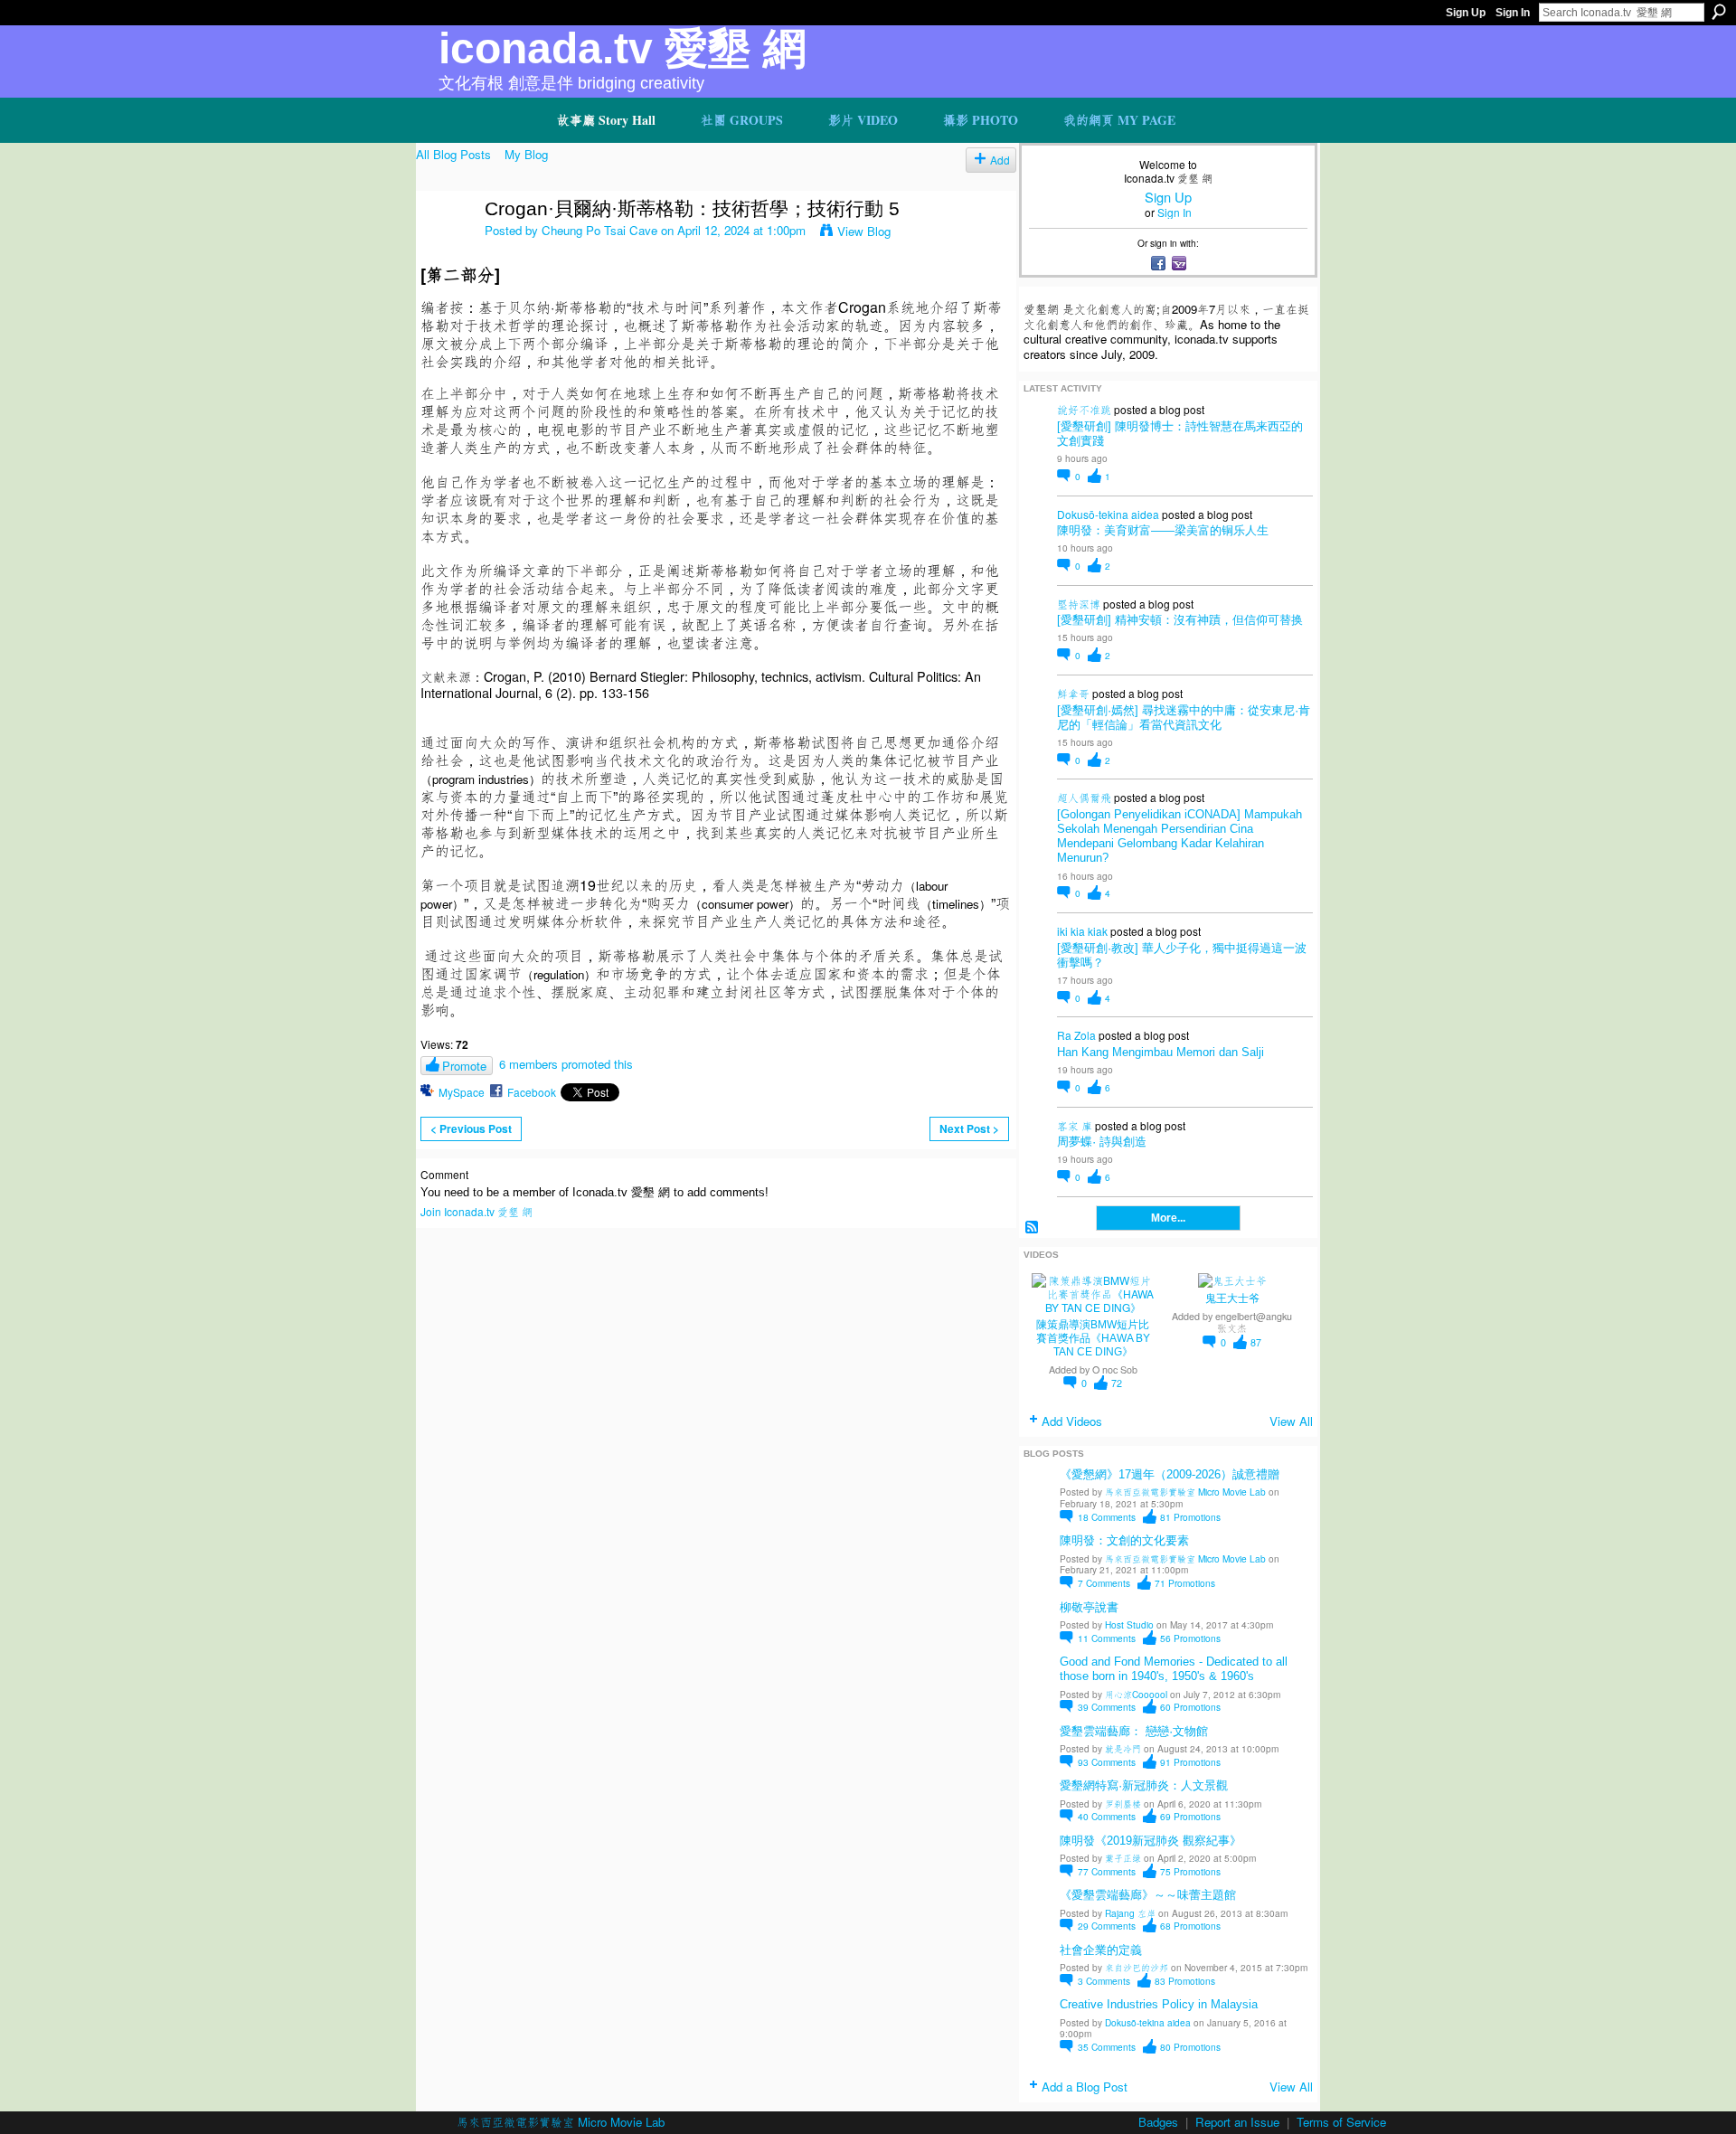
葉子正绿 (1123, 1858)
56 (1190, 1638)
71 (1185, 1583)
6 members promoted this (566, 1064)
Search (1719, 12)
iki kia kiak (1082, 931)
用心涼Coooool (1136, 1694)
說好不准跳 (1084, 409)
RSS (1032, 1227)
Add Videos (1072, 1421)
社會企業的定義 (1101, 1950)
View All (1291, 1421)
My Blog (526, 154)
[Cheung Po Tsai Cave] (445, 247)
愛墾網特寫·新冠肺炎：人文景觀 (1144, 1785)
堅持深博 (1079, 604)
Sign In (1513, 13)
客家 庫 (1075, 1125)
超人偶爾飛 (1084, 797)
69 (1190, 1816)
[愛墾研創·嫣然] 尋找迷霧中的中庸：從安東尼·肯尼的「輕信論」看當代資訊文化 (1184, 718)
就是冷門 (1123, 1748)
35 (1107, 2047)
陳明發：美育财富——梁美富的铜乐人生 (1163, 530)
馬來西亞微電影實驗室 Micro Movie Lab (1185, 1492)
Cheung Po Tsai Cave (599, 230)
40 (1107, 1816)
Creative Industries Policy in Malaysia (1159, 2004)
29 (1107, 1926)
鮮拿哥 (1073, 693)
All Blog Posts (453, 154)
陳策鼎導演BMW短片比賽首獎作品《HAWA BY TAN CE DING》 (1093, 1338)
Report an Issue (1237, 2122)
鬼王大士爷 (1232, 1298)
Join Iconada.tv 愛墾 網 (476, 1211)
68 (1190, 1926)
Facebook (532, 1092)
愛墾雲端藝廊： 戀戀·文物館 (1134, 1731)
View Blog (864, 231)
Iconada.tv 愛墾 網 (623, 48)
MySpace (462, 1092)
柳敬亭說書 (1089, 1607)
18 (1107, 1517)
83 (1185, 1981)
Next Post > (969, 1128)
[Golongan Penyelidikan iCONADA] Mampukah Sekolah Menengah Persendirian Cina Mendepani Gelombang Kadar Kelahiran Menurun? (1179, 836)
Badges (1158, 2122)
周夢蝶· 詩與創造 (1102, 1142)
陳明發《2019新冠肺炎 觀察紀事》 (1151, 1841)
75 (1190, 1871)
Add (1000, 160)
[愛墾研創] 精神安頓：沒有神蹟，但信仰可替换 (1180, 620)
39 (1107, 1707)
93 (1107, 1762)
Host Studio (1129, 1624)
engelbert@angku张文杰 (1254, 1322)
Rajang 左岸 (1130, 1913)
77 (1107, 1871)
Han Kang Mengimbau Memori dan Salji (1160, 1052)
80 (1190, 2047)
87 (1256, 1342)
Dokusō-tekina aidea (1108, 514)
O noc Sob (1115, 1369)
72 (1117, 1383)
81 (1190, 1517)
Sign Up (1466, 13)
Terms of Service (1341, 2122)
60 (1190, 1707)
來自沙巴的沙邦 (1137, 1967)
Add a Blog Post (1085, 2087)
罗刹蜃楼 (1123, 1804)
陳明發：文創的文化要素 (1124, 1540)
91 (1190, 1762)
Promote (464, 1066)
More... (1168, 1218)
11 (1107, 1638)
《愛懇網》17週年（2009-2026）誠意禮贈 (1170, 1474)
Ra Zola (1076, 1035)
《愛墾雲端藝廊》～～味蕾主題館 (1148, 1895)
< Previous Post (471, 1128)
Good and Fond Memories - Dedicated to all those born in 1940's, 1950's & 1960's (1174, 1669)
